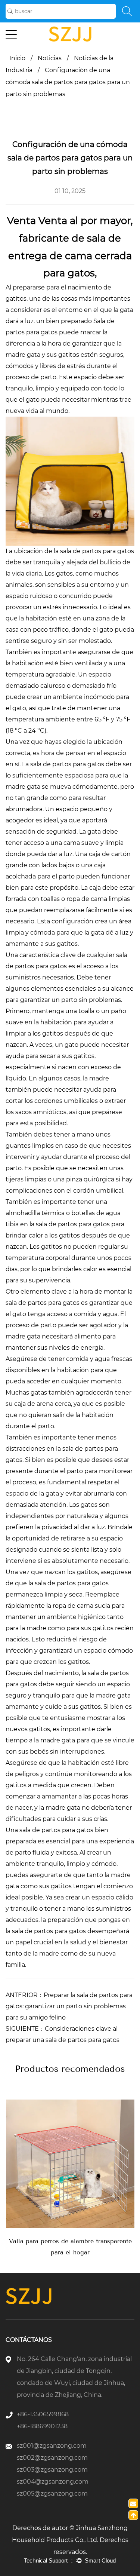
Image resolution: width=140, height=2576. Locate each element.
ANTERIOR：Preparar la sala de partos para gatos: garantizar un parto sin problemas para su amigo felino (69, 2006)
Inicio (17, 58)
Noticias (50, 58)
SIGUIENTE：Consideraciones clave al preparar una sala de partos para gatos (63, 2034)
